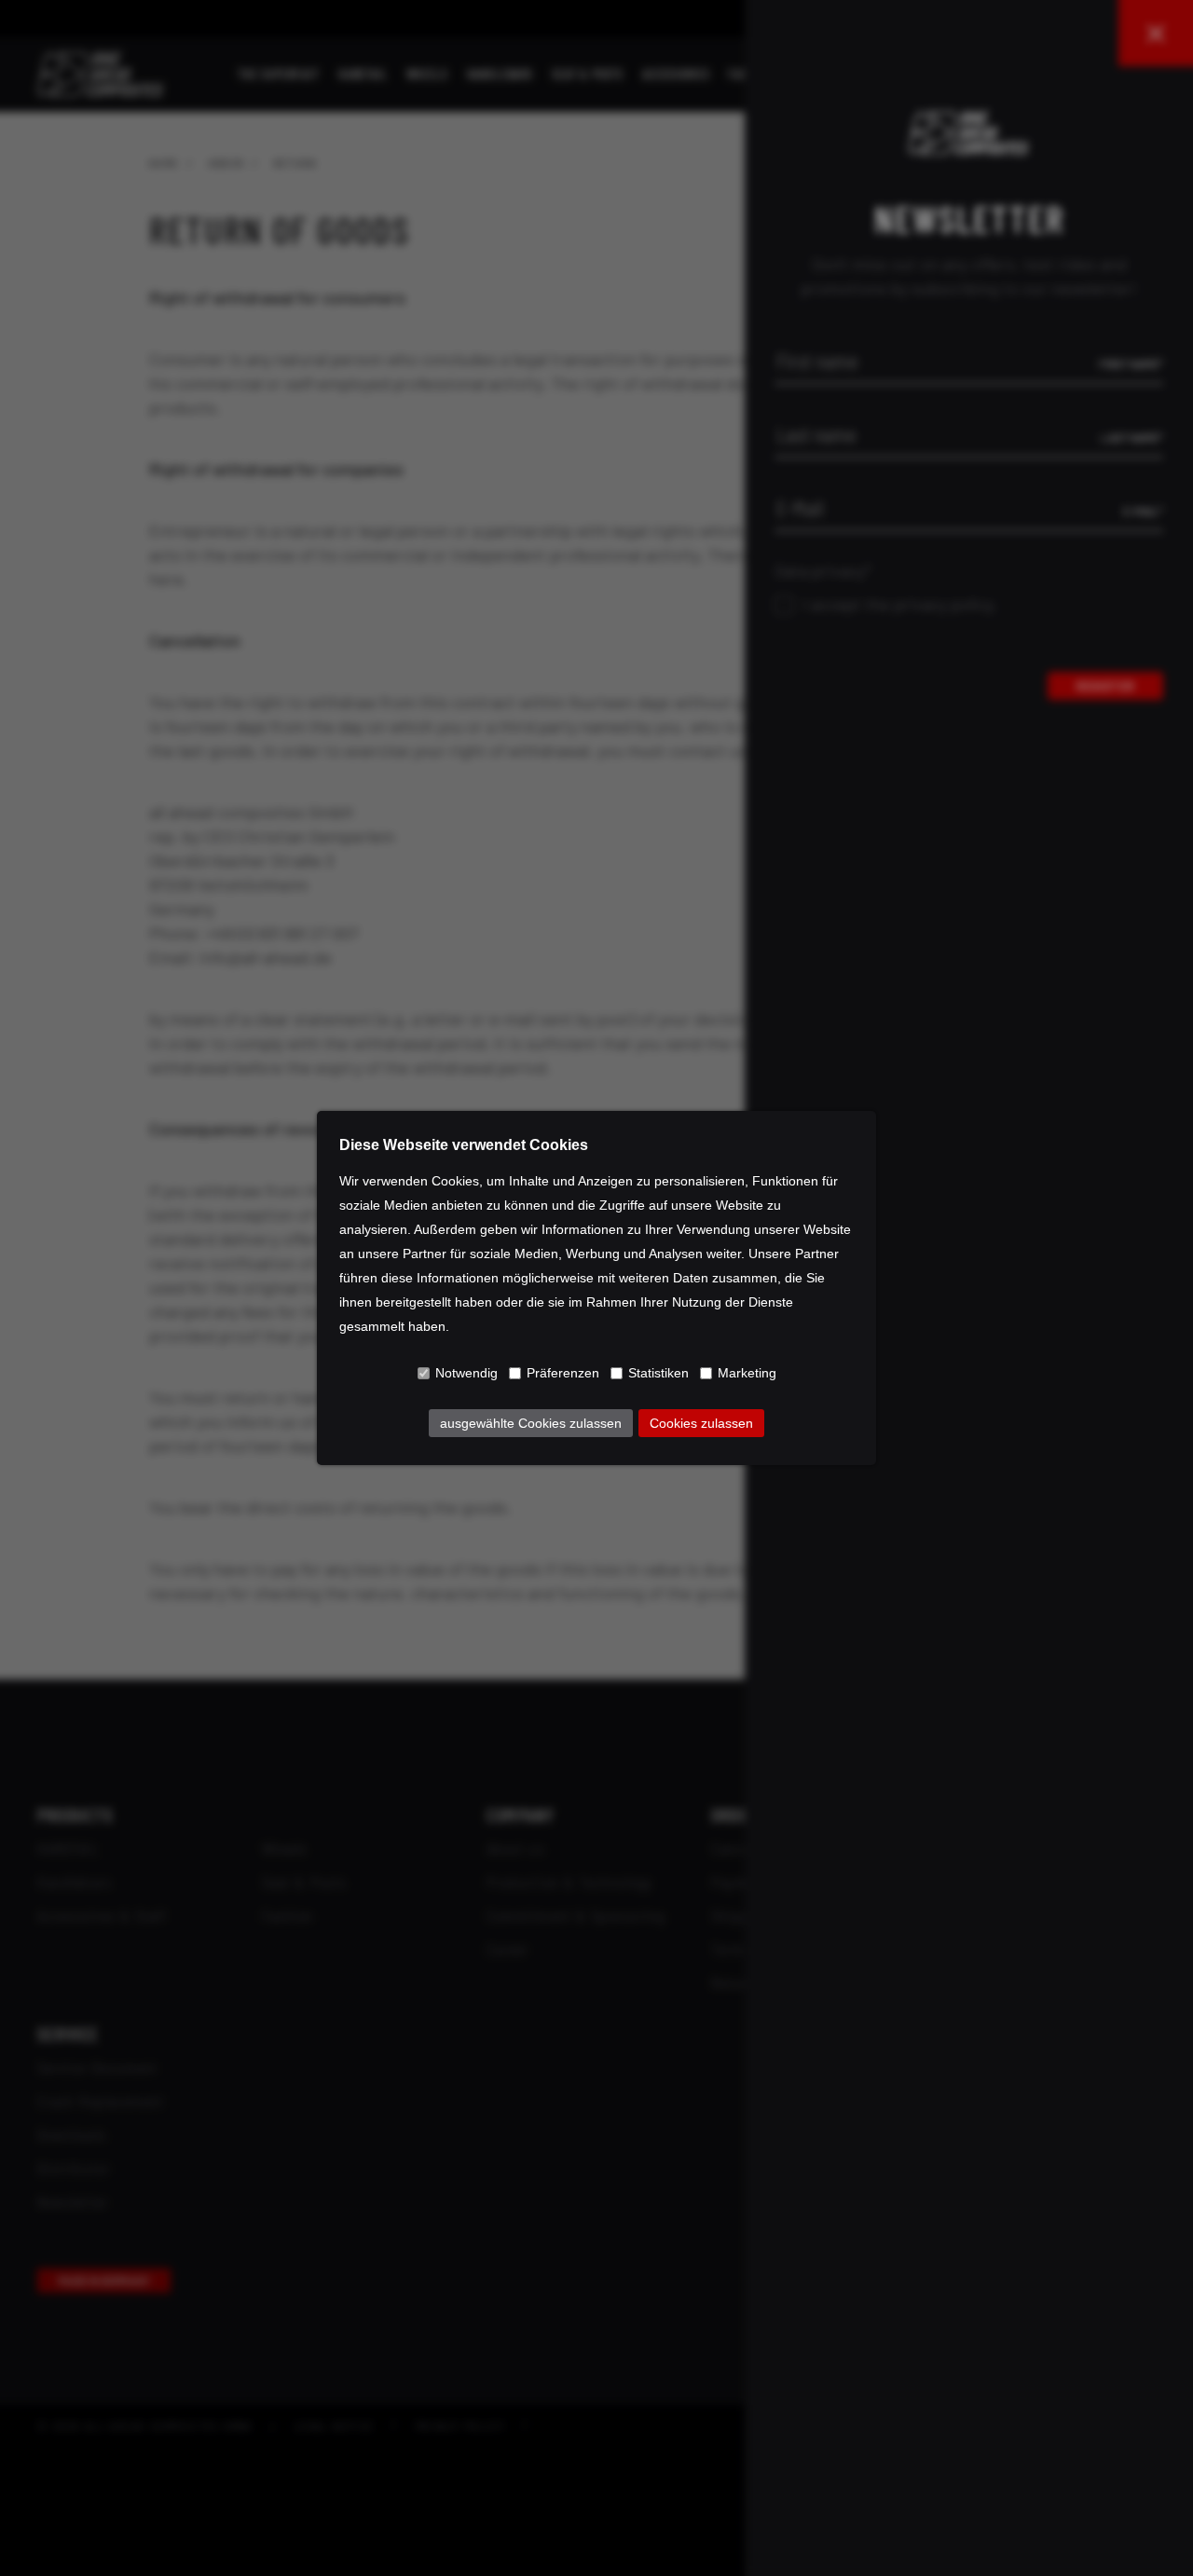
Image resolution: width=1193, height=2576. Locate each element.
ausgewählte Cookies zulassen (531, 1423)
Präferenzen (563, 1373)
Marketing (747, 1373)
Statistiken (658, 1373)
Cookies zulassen (701, 1423)
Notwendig (466, 1373)
